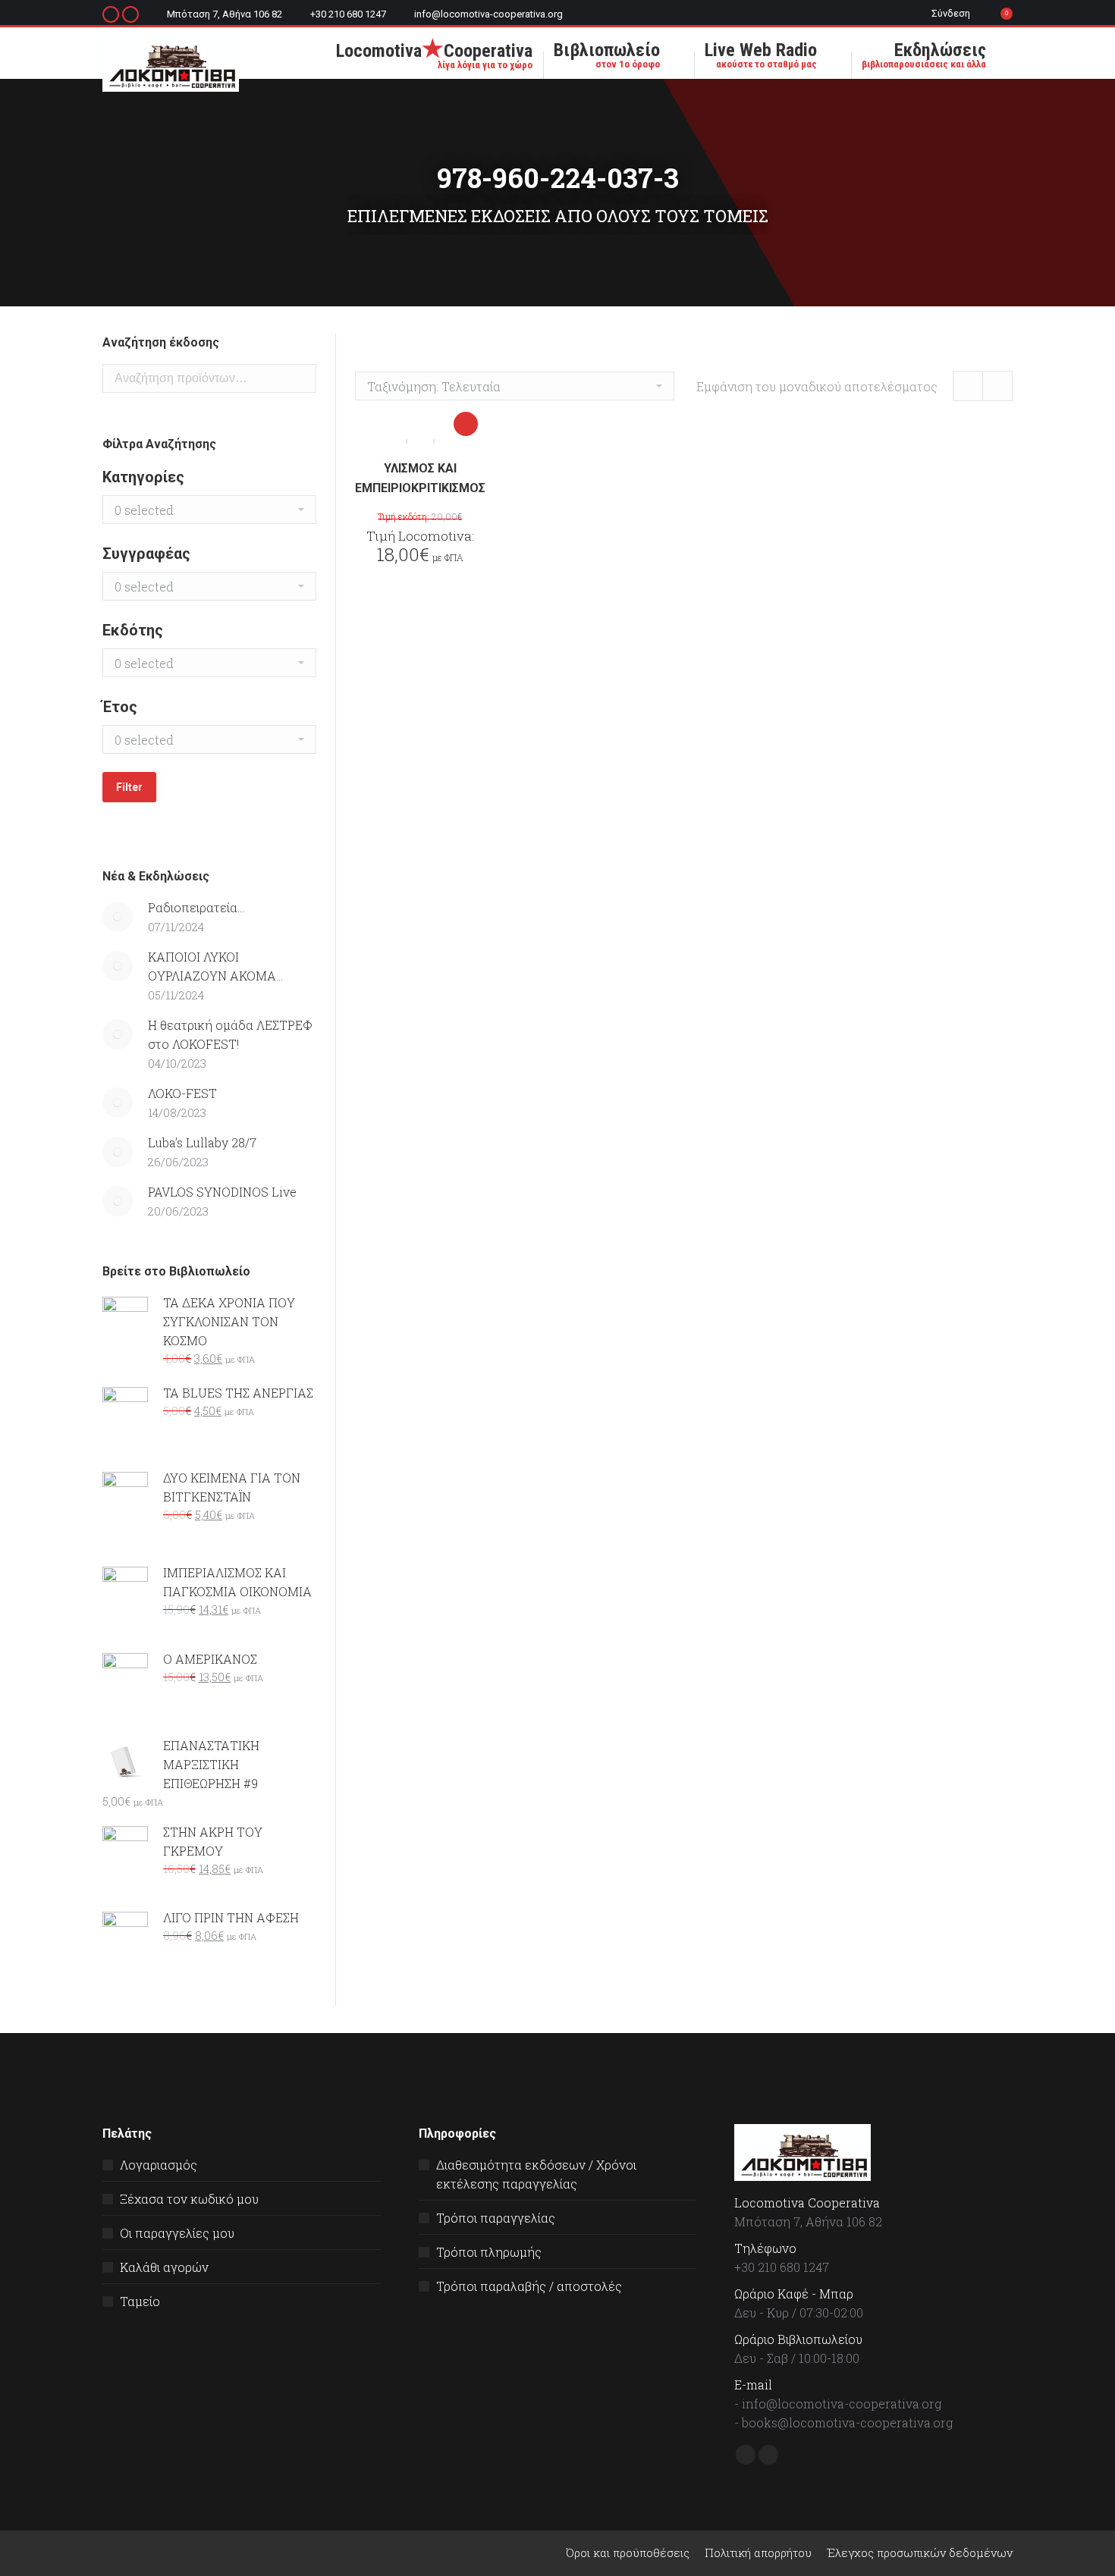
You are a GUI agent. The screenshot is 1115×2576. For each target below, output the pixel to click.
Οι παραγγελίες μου (177, 2233)
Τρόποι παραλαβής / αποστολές (529, 2286)
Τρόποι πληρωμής (489, 2252)
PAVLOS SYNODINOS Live (222, 1192)
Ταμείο (140, 2301)
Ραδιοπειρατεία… (196, 907)
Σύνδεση (951, 13)
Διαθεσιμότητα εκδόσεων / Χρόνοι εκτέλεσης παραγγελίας (536, 2174)
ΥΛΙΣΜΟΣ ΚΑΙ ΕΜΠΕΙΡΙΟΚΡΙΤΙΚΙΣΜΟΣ (420, 478)
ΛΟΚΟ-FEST (182, 1093)
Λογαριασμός (159, 2165)
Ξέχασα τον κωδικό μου (189, 2199)
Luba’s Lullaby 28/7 (202, 1142)
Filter (129, 787)
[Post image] (118, 917)
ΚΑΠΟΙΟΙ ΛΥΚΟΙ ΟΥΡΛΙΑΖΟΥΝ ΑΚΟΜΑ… (215, 966)
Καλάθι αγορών (164, 2267)
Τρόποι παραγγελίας (496, 2218)
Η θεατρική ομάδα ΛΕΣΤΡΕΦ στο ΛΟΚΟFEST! (230, 1034)
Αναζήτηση (300, 378)
